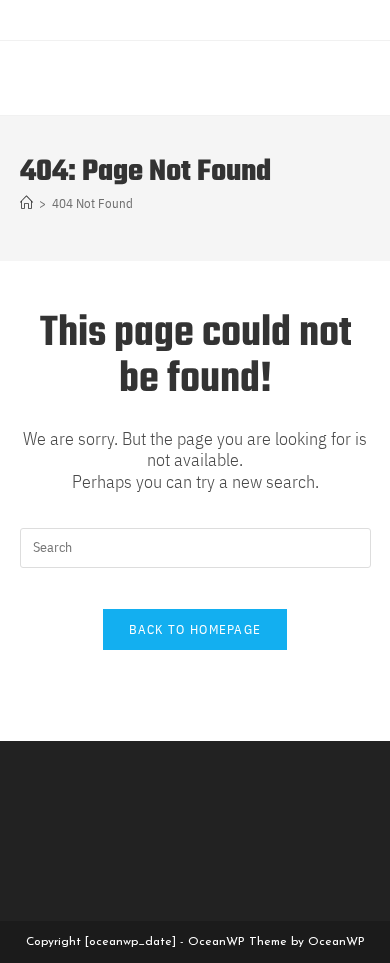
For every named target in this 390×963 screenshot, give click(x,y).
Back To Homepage (195, 629)
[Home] (26, 203)
